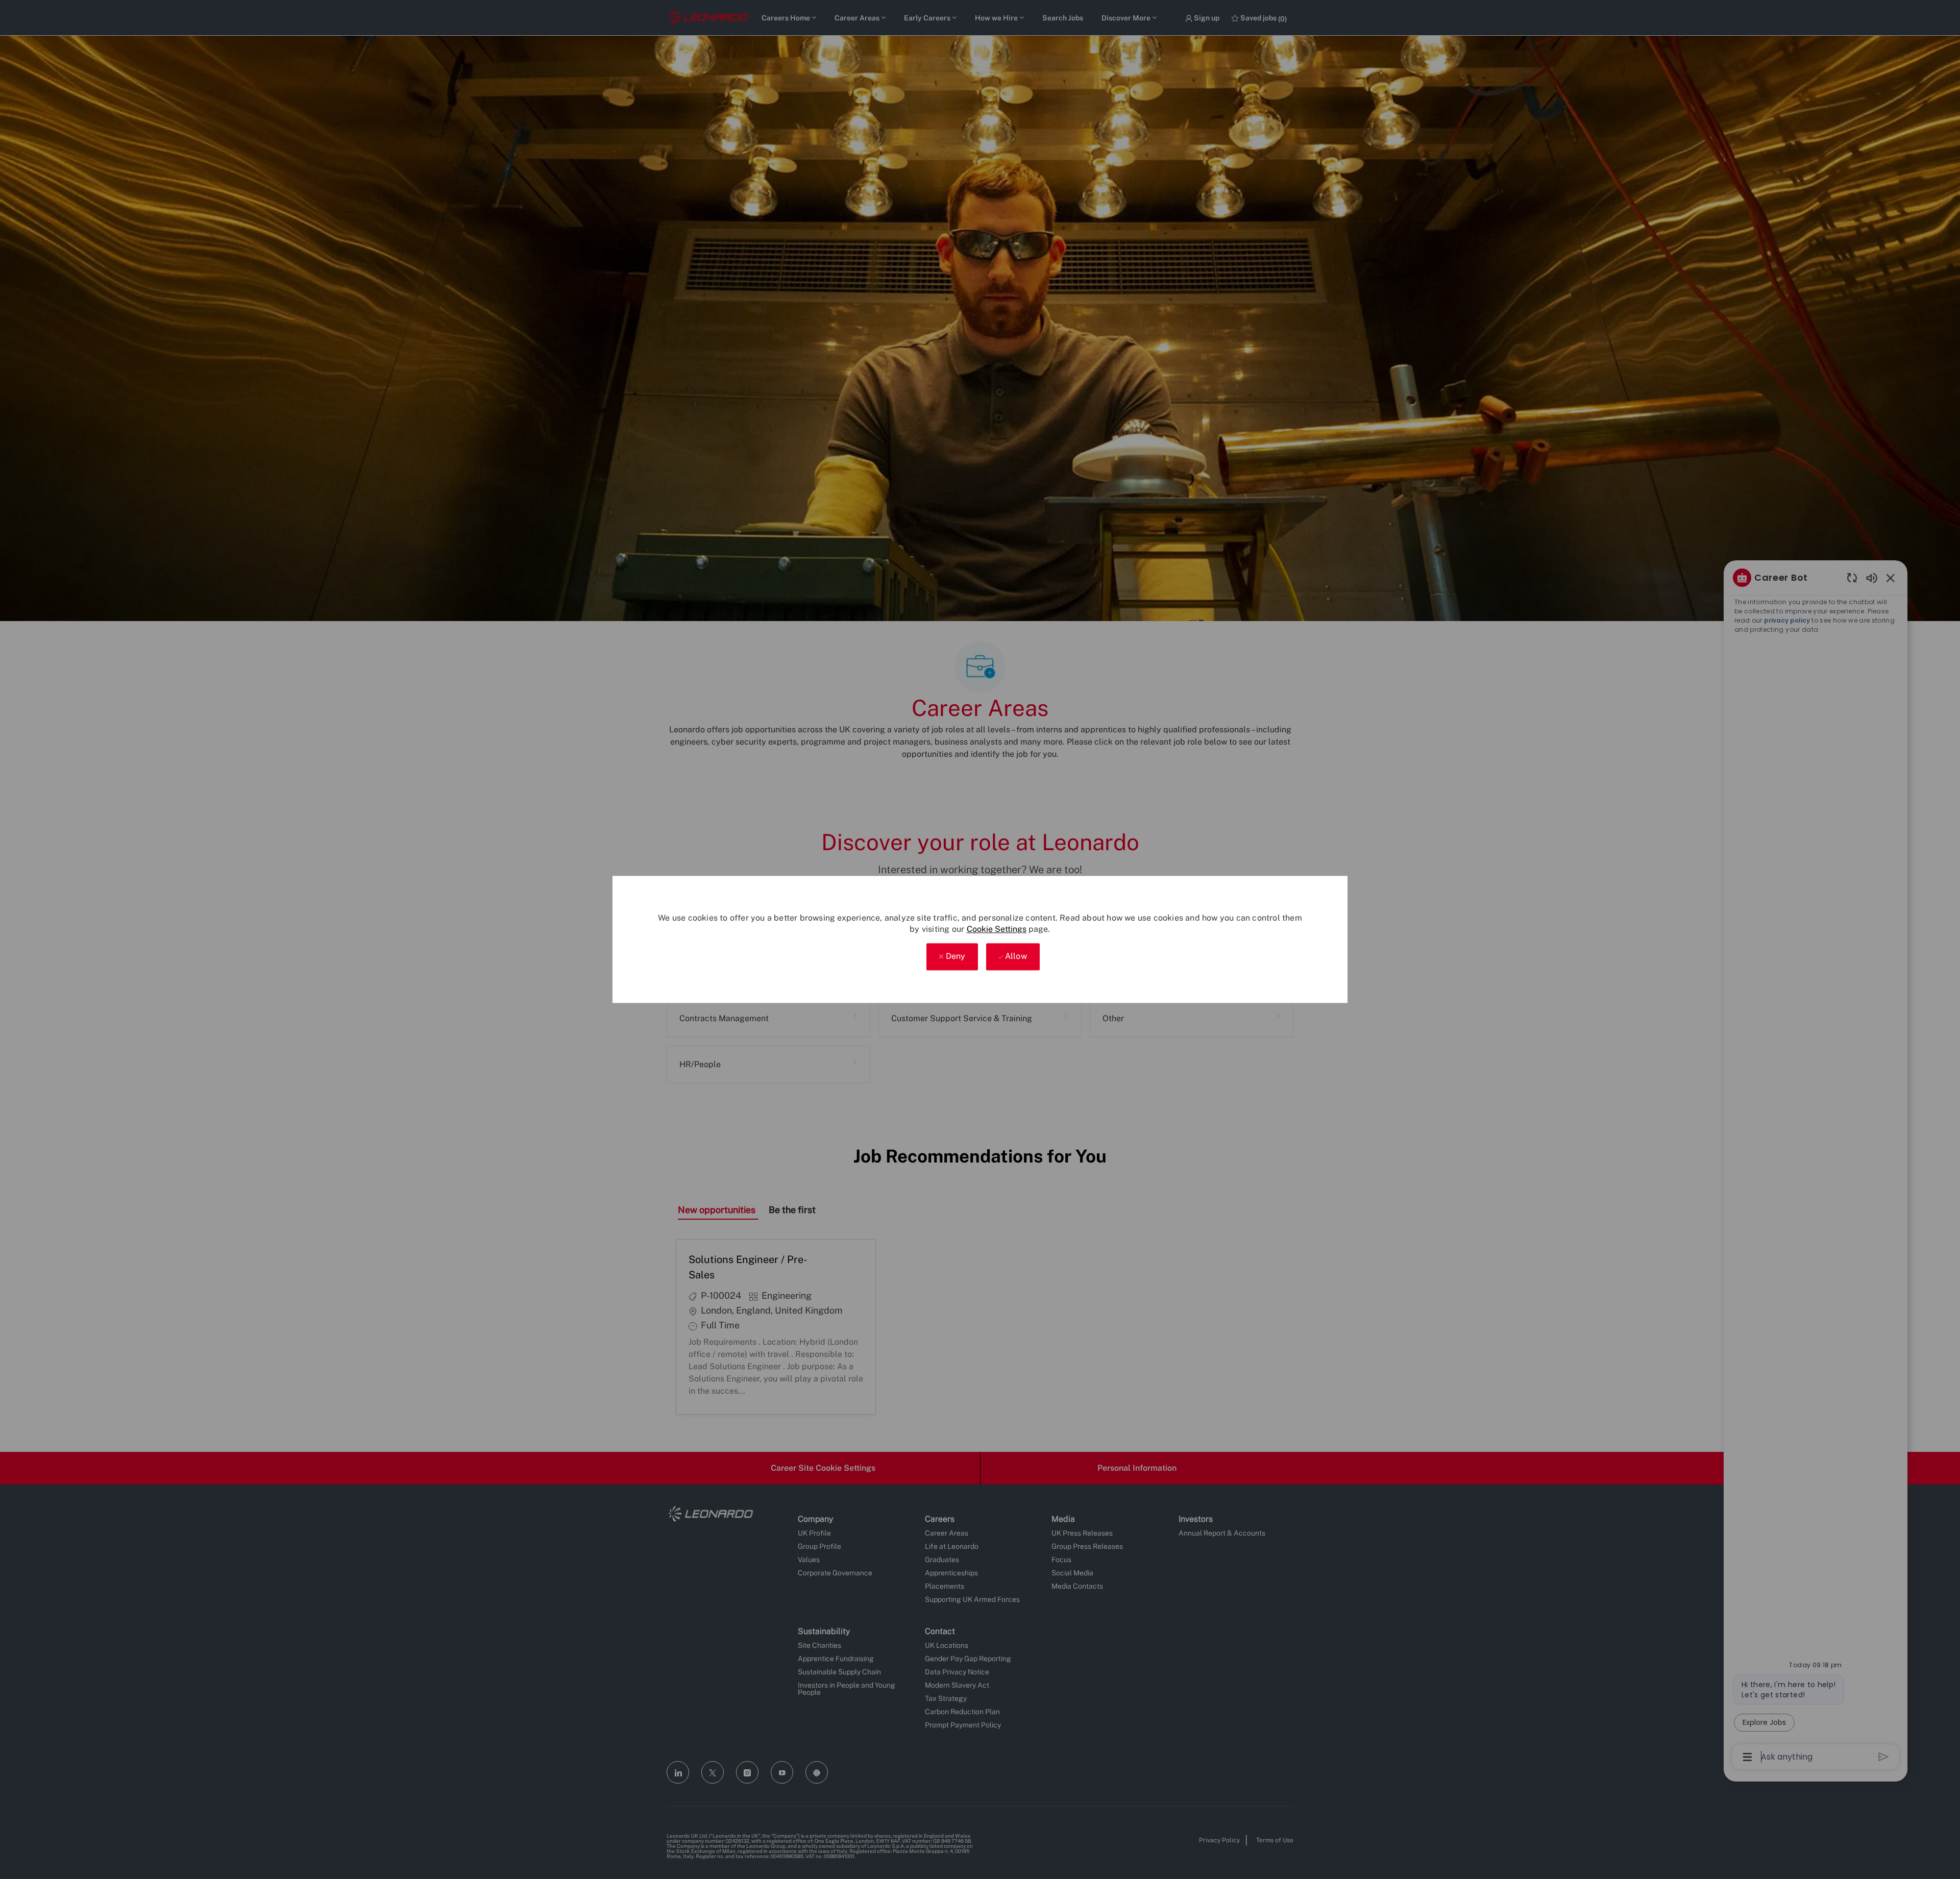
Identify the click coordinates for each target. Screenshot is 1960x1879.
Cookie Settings (997, 929)
